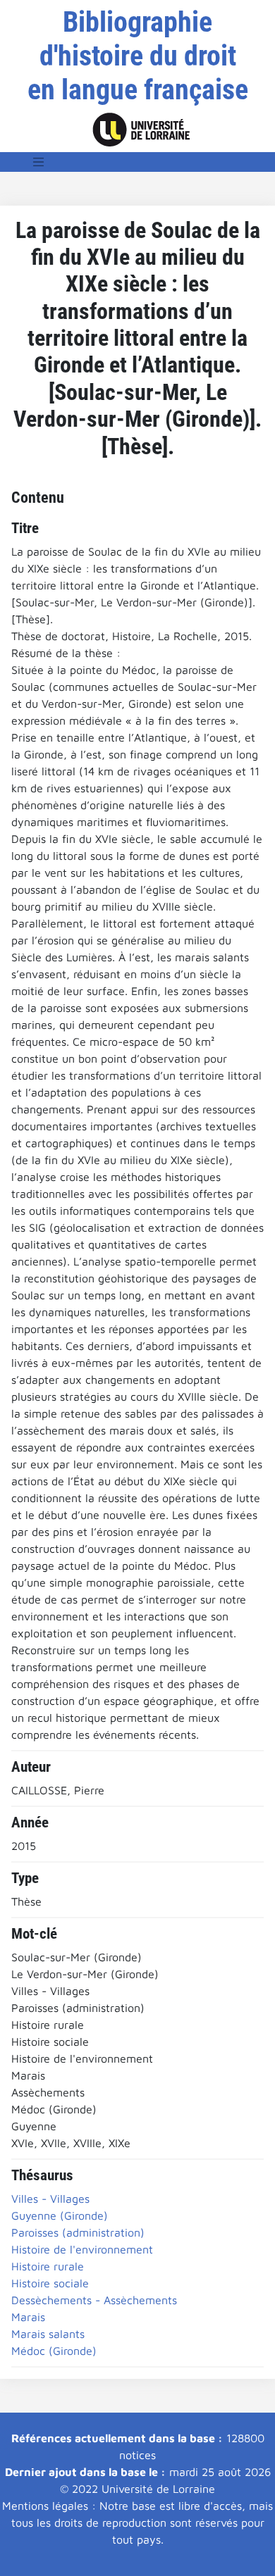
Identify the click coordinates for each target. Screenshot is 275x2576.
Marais (28, 2317)
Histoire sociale (50, 2283)
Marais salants (48, 2334)
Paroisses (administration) (78, 2232)
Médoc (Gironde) (54, 2351)
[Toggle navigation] (39, 162)
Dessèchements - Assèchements (94, 2300)
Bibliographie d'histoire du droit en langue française (138, 56)
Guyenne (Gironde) (60, 2215)
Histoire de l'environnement (82, 2249)
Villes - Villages (50, 2199)
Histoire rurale (48, 2266)
